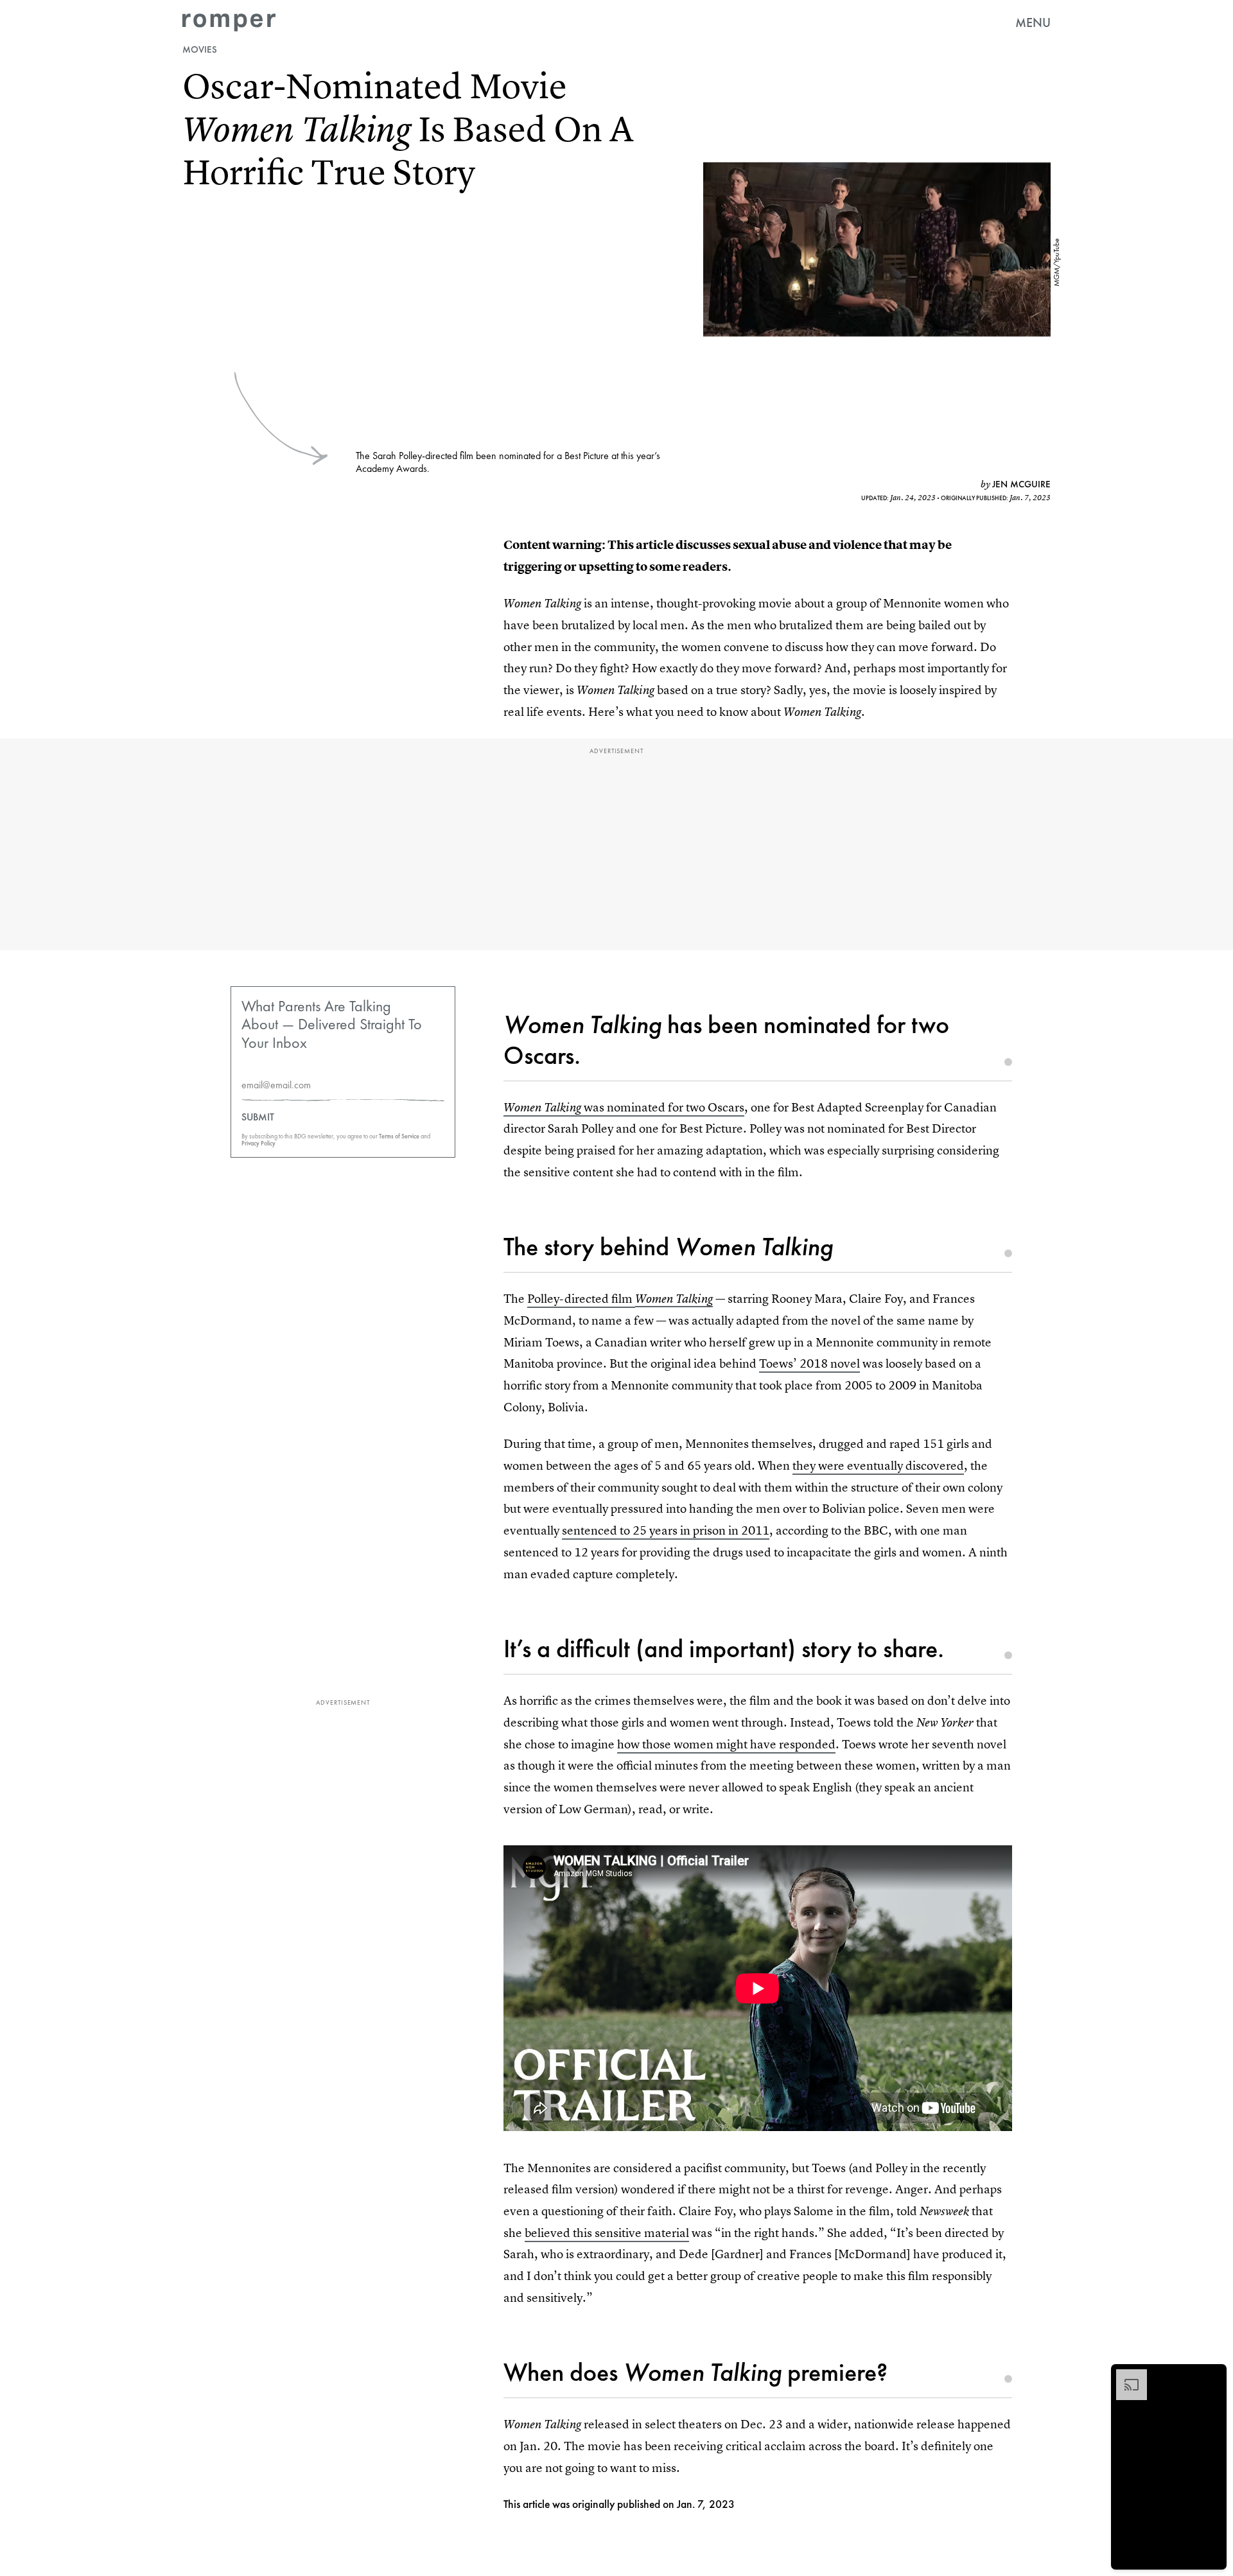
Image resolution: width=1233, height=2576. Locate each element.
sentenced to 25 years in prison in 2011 (666, 1530)
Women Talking (674, 1299)
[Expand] (1125, 2376)
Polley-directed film (581, 1299)
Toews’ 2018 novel (809, 1363)
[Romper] (229, 22)
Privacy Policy (258, 1143)
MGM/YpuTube (1056, 262)
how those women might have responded (726, 1744)
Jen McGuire (1021, 484)
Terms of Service (399, 1136)
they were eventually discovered (878, 1466)
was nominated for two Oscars (624, 1107)
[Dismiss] (1212, 2376)
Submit (258, 1117)
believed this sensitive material (607, 2233)
